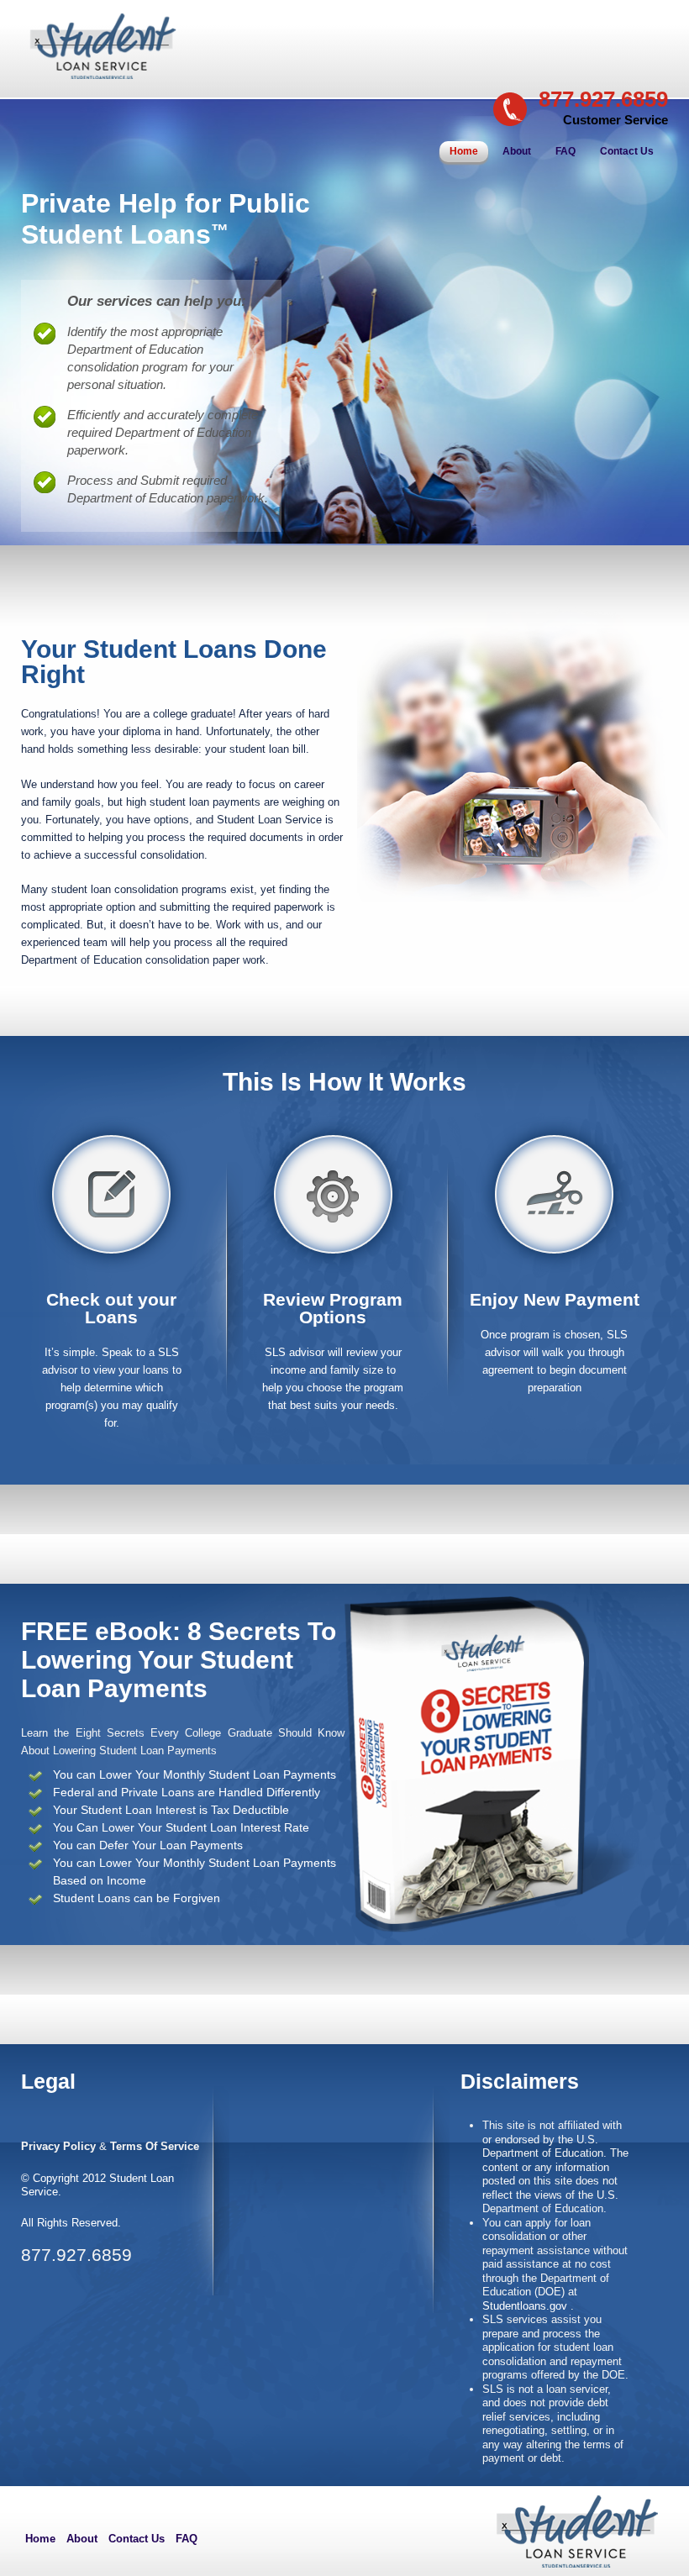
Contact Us (627, 151)
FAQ (565, 151)
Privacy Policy (58, 2146)
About (517, 151)
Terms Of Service (155, 2146)
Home (464, 151)
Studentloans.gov (526, 2306)
